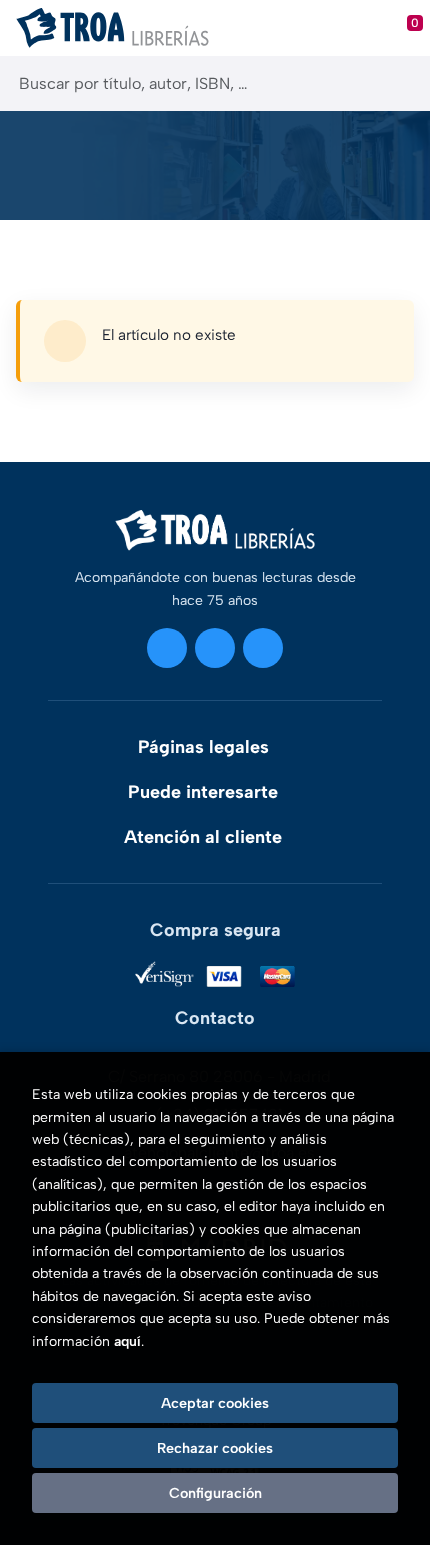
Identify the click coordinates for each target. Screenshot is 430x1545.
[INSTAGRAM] (167, 648)
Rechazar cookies (215, 1448)
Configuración (215, 1493)
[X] (215, 648)
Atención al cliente (203, 837)
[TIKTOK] (263, 648)
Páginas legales (203, 747)
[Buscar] (397, 83)
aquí (127, 1341)
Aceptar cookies (215, 1403)
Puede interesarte (203, 792)
